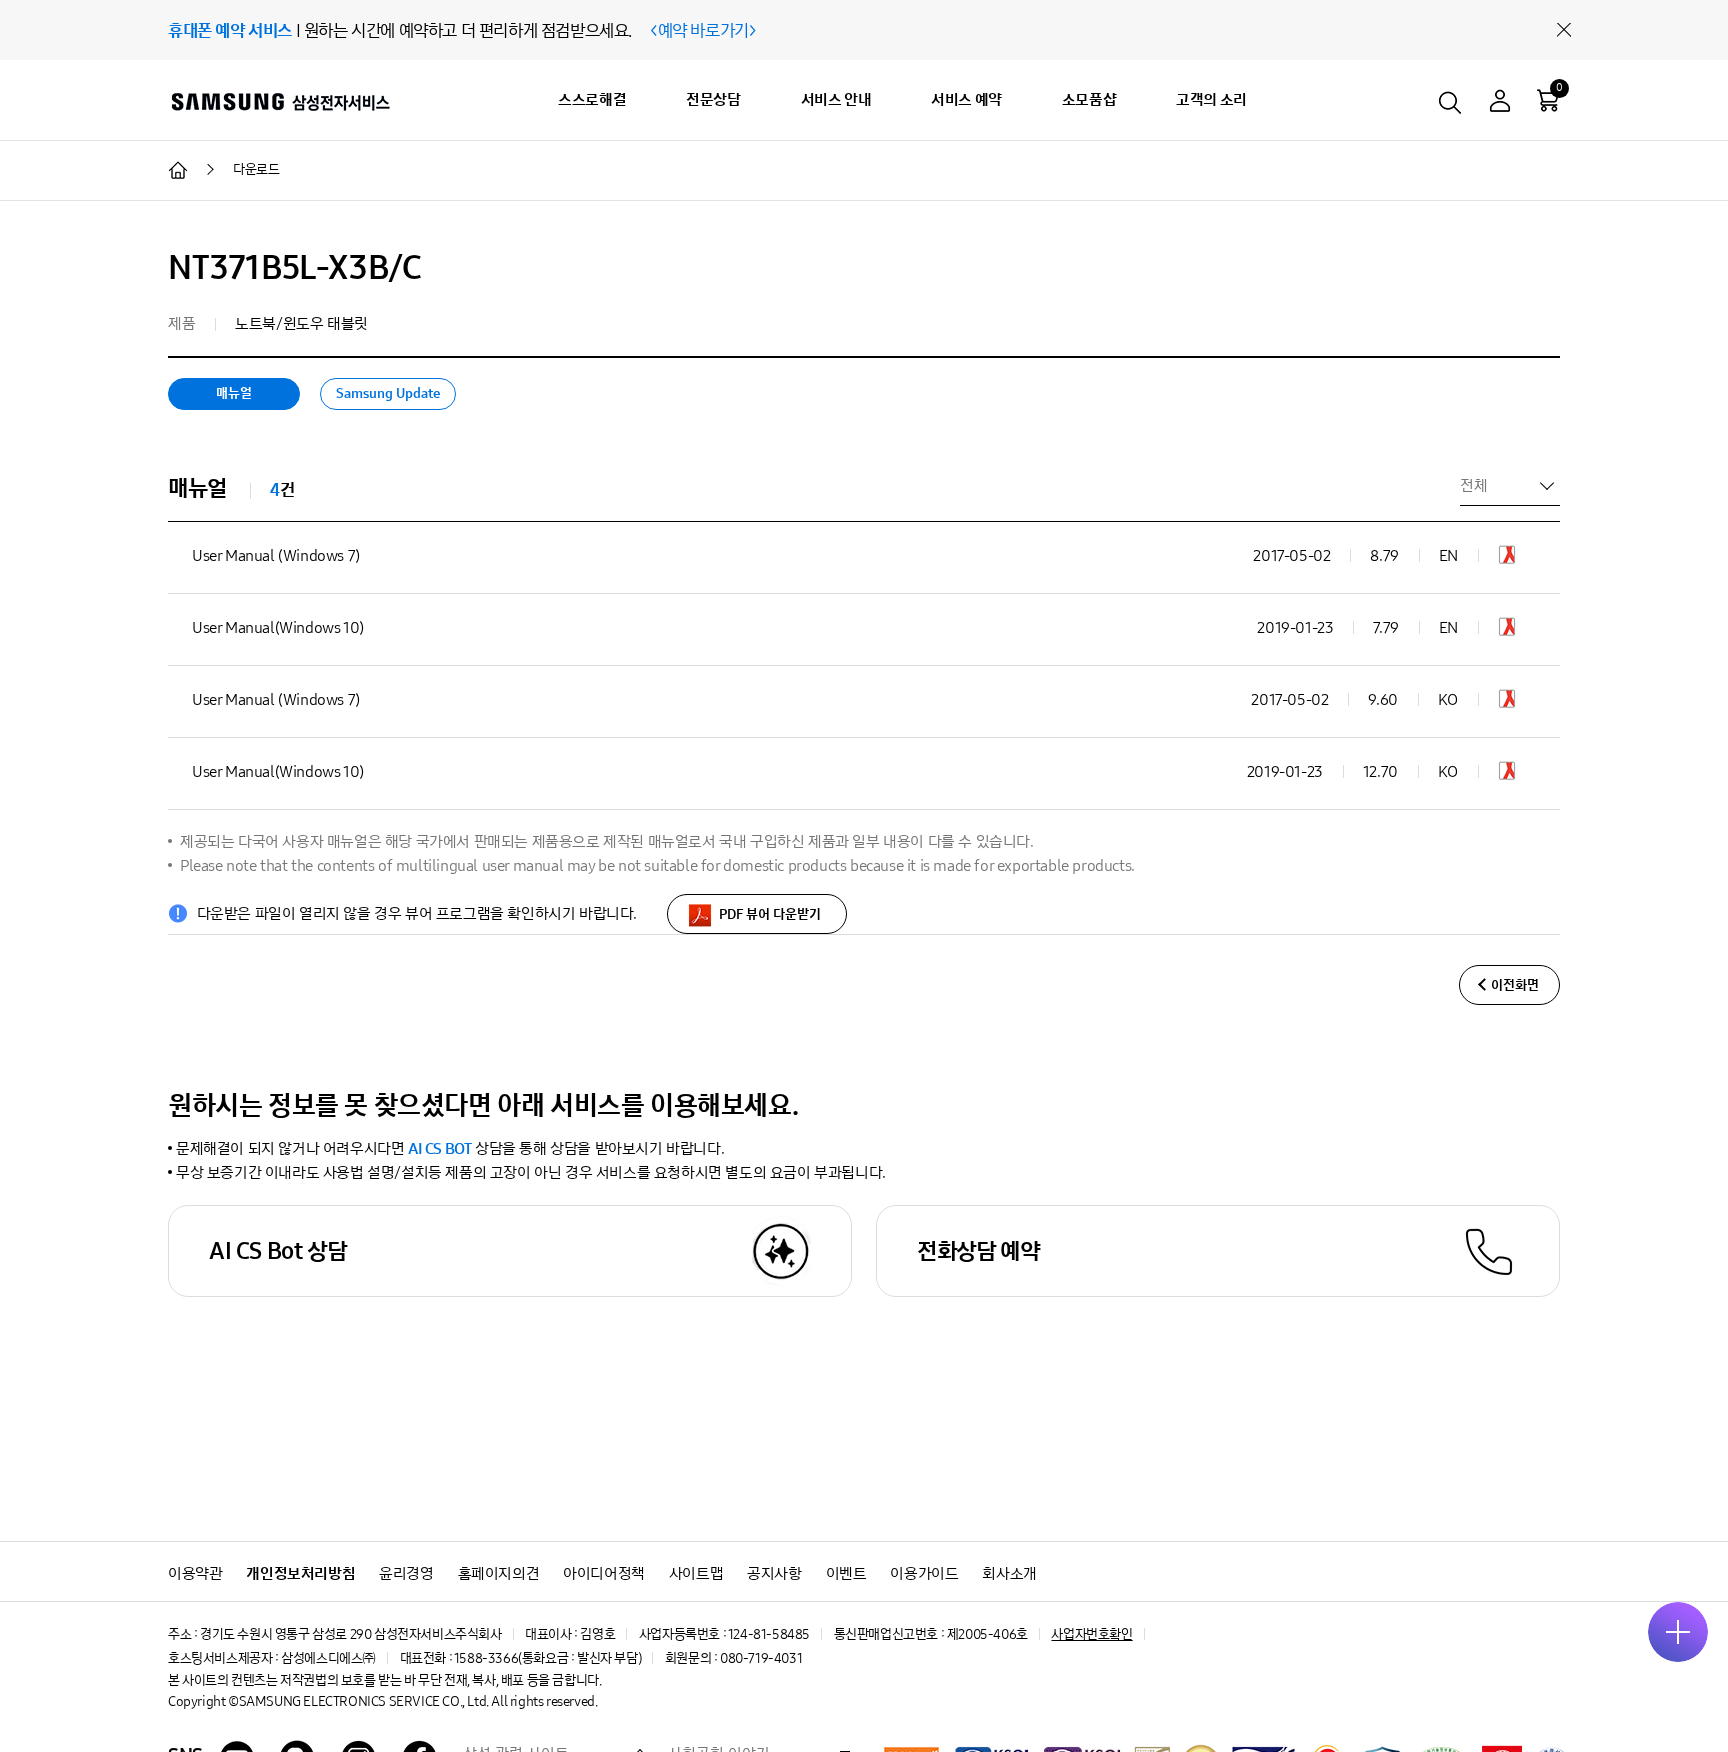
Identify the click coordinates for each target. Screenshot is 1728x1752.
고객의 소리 (1211, 99)
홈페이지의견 (499, 1573)
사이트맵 (696, 1573)
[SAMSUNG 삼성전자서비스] (279, 101)
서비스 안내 (836, 99)
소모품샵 (1089, 99)
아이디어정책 (604, 1573)
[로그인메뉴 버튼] (1500, 103)
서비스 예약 (966, 99)
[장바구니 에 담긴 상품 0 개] (1548, 100)
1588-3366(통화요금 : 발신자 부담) (547, 1658)
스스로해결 (592, 99)
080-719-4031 (761, 1658)
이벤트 (846, 1573)
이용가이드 (924, 1573)
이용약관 (195, 1573)
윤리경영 (406, 1573)
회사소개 (1009, 1573)
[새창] (1507, 558)
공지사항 (774, 1573)
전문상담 (713, 99)
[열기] (1678, 1632)
